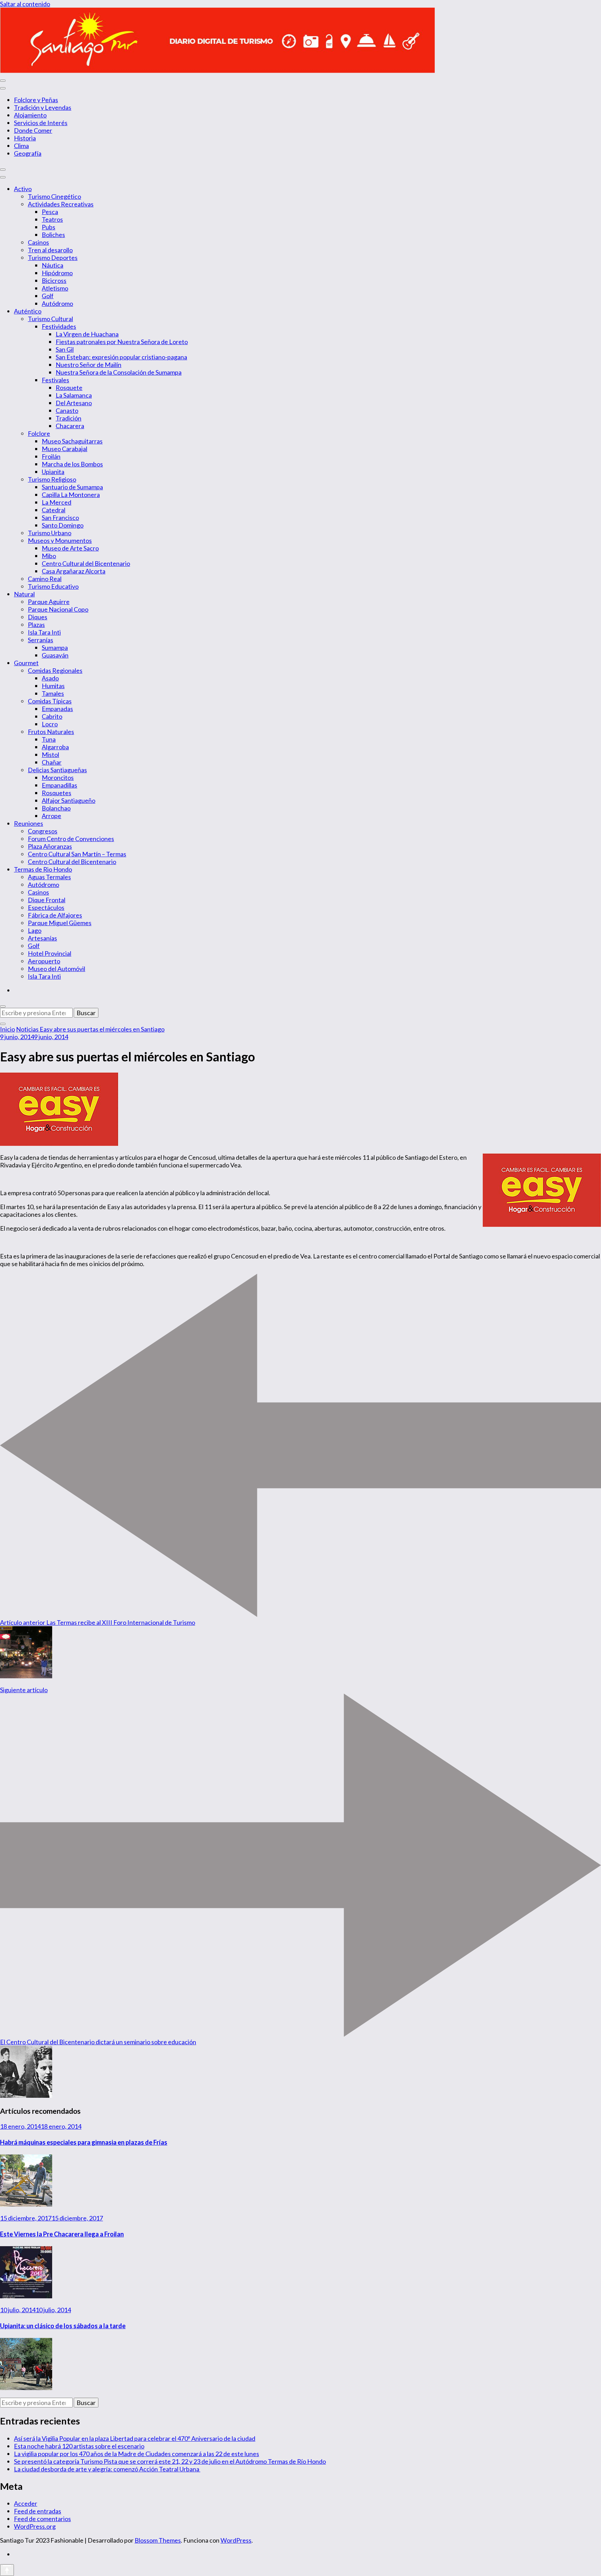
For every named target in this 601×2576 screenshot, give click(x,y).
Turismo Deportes (53, 258)
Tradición (69, 418)
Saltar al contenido (25, 4)
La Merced (57, 502)
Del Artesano (74, 403)
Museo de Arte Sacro (70, 548)
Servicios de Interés (41, 123)
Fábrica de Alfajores (55, 915)
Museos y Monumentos (60, 540)
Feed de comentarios (42, 2519)
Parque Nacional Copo (58, 609)
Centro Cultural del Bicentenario (86, 563)
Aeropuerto (44, 961)
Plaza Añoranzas (50, 846)
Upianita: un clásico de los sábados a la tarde (63, 2326)
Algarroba (55, 747)
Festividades (59, 326)
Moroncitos (58, 777)
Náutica (53, 265)
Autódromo (57, 303)
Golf (48, 296)
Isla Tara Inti (44, 632)
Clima (21, 146)
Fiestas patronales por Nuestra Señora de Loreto (122, 342)
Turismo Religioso (52, 479)
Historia (25, 138)
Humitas (53, 686)
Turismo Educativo (53, 586)
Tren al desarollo (50, 250)
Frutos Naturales (51, 732)
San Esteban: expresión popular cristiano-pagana (121, 357)
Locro (50, 724)
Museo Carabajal (65, 449)
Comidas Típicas (50, 701)
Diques (38, 617)
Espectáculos (46, 907)
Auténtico (28, 311)
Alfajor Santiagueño (69, 800)
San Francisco (60, 517)
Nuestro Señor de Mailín (89, 365)
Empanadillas (59, 785)
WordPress (236, 2540)
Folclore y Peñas (36, 100)
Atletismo (55, 288)
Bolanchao (56, 808)
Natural (24, 594)
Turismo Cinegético (54, 196)
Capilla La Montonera (71, 495)
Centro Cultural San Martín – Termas (77, 854)
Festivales (55, 380)
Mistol (50, 755)
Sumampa (55, 647)
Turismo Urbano (50, 533)
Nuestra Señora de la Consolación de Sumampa (119, 372)
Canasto (67, 410)
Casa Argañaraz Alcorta (74, 571)
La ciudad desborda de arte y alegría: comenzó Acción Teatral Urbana (107, 2469)
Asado (50, 678)
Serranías (41, 640)
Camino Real (45, 579)
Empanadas (57, 709)
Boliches (53, 235)
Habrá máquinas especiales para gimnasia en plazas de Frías (84, 2142)
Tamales (53, 693)
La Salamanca (74, 395)
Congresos (43, 831)
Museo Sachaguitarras (72, 441)
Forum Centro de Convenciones (71, 839)
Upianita (53, 472)
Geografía (28, 153)
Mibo (49, 556)
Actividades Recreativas (61, 204)
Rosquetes (57, 793)
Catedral (54, 510)
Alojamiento (30, 115)
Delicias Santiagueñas (57, 770)
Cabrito (52, 716)
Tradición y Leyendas (43, 107)
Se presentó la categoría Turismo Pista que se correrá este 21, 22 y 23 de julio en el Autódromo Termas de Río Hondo (170, 2461)
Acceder (26, 2503)
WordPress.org (35, 2526)
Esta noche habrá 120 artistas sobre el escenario (79, 2446)
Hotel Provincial (50, 953)
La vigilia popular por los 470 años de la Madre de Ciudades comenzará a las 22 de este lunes (137, 2454)
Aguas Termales (49, 877)
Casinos (38, 242)
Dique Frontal (47, 900)
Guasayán (55, 655)
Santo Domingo (63, 525)
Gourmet (26, 663)
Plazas (36, 625)
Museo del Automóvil (57, 969)
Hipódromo (57, 273)
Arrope (51, 816)
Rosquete (69, 388)
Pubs (49, 227)
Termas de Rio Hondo (43, 869)
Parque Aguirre (49, 602)
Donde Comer (33, 130)
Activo (23, 189)
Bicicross (54, 280)
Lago (35, 930)
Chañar (52, 762)
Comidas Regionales (55, 670)
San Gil (65, 349)
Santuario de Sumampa (72, 487)
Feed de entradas (38, 2511)
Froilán (51, 456)
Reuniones (29, 823)
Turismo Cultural (50, 319)
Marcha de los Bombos (72, 464)
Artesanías (42, 938)
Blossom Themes (158, 2540)
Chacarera (70, 426)
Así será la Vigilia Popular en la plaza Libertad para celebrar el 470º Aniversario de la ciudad (135, 2438)
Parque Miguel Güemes (60, 923)
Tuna (49, 739)
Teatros (52, 219)
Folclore (39, 433)
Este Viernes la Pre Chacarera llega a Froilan (62, 2234)
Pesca (50, 212)
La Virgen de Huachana (87, 334)
